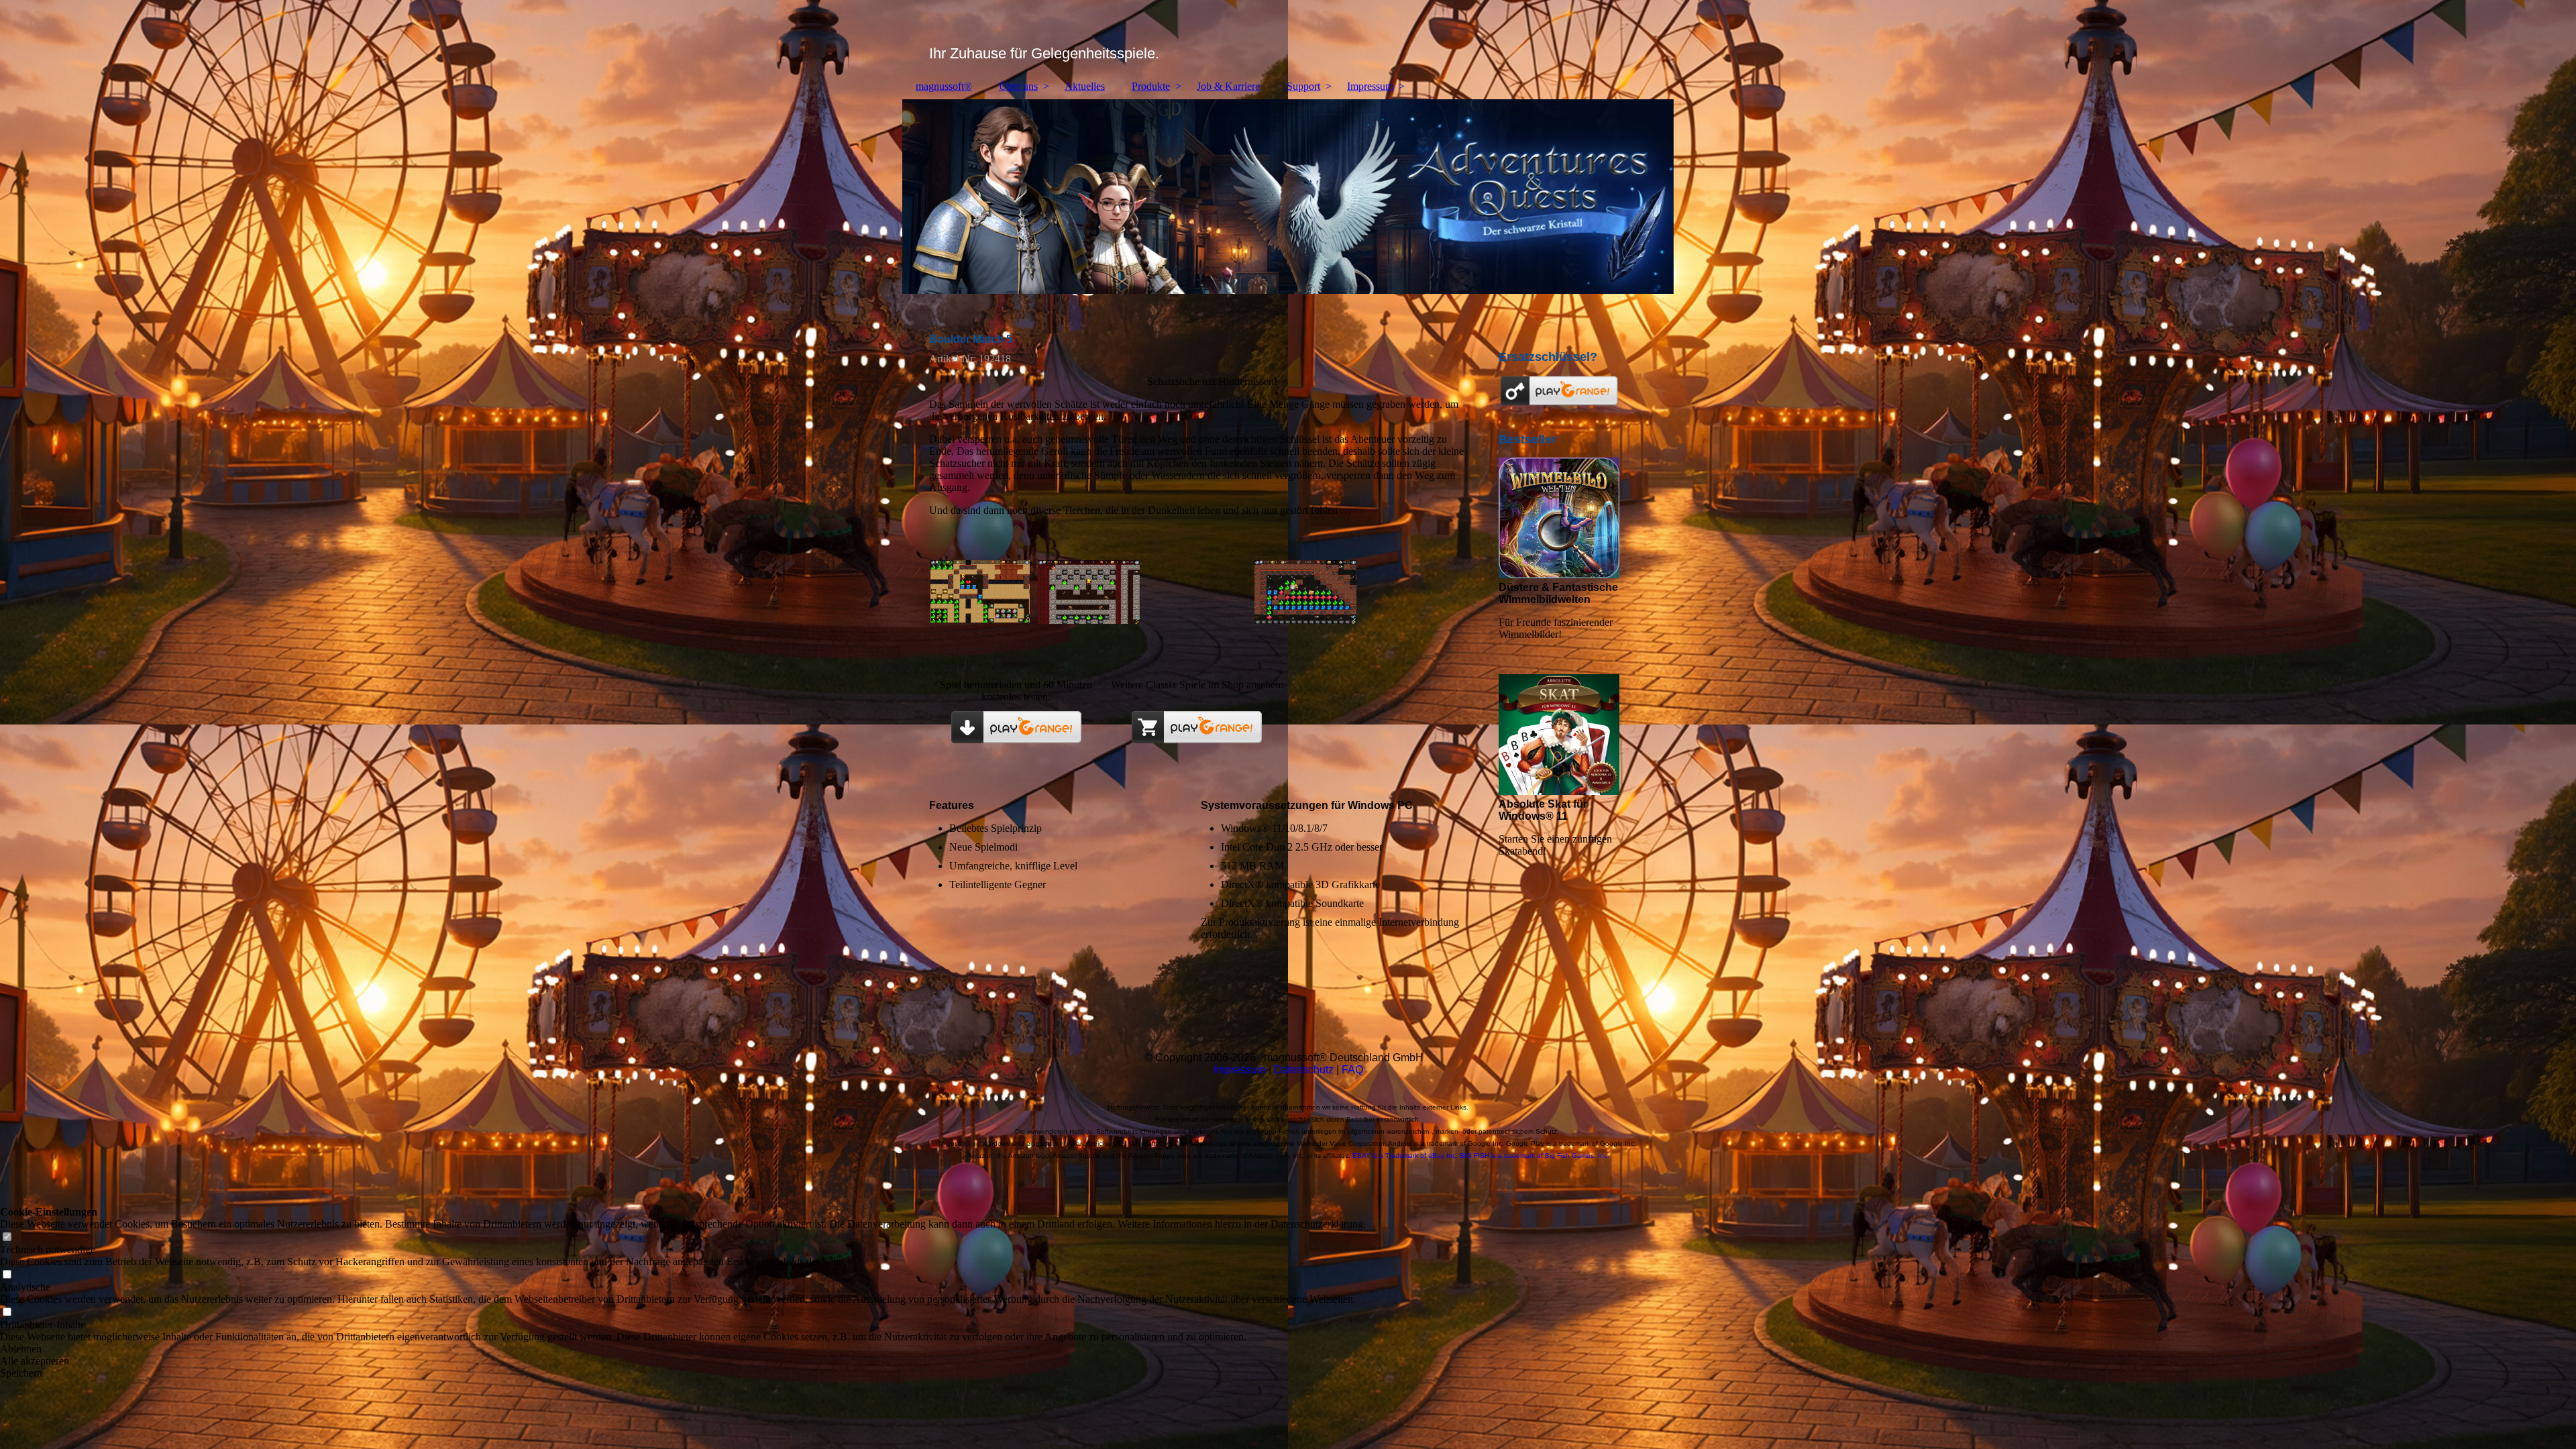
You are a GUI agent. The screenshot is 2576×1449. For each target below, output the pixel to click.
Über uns (1018, 86)
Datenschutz (1304, 1070)
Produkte (1151, 86)
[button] (683, 1349)
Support (1303, 86)
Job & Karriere (1228, 86)
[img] (1288, 37)
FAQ (1352, 1070)
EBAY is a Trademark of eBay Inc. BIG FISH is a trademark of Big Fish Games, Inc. (1481, 1156)
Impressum (1370, 86)
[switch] (7, 1237)
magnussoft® (944, 86)
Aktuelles (1085, 86)
